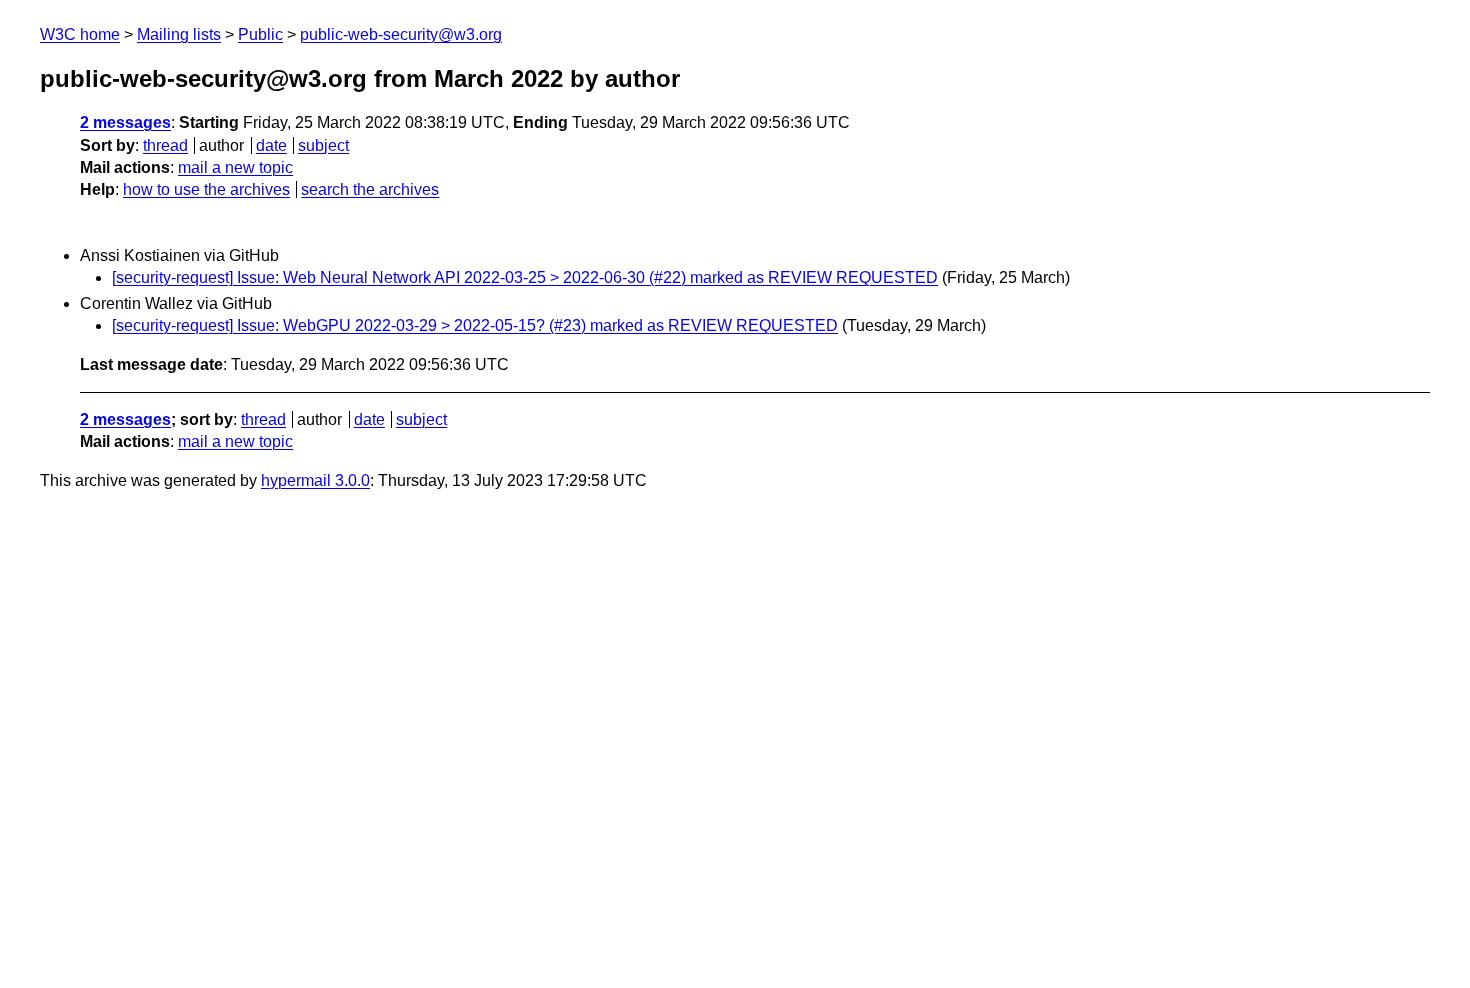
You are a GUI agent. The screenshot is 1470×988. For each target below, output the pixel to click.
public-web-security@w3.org (401, 34)
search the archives (370, 189)
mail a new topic (235, 167)
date (271, 145)
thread (165, 145)
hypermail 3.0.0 (315, 480)
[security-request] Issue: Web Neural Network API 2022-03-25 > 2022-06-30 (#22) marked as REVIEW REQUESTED (525, 277)
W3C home (80, 34)
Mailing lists (179, 34)
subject (323, 145)
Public (260, 34)
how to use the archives (206, 189)
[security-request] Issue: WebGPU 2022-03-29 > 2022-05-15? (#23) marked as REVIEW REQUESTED (475, 325)
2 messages (125, 122)
